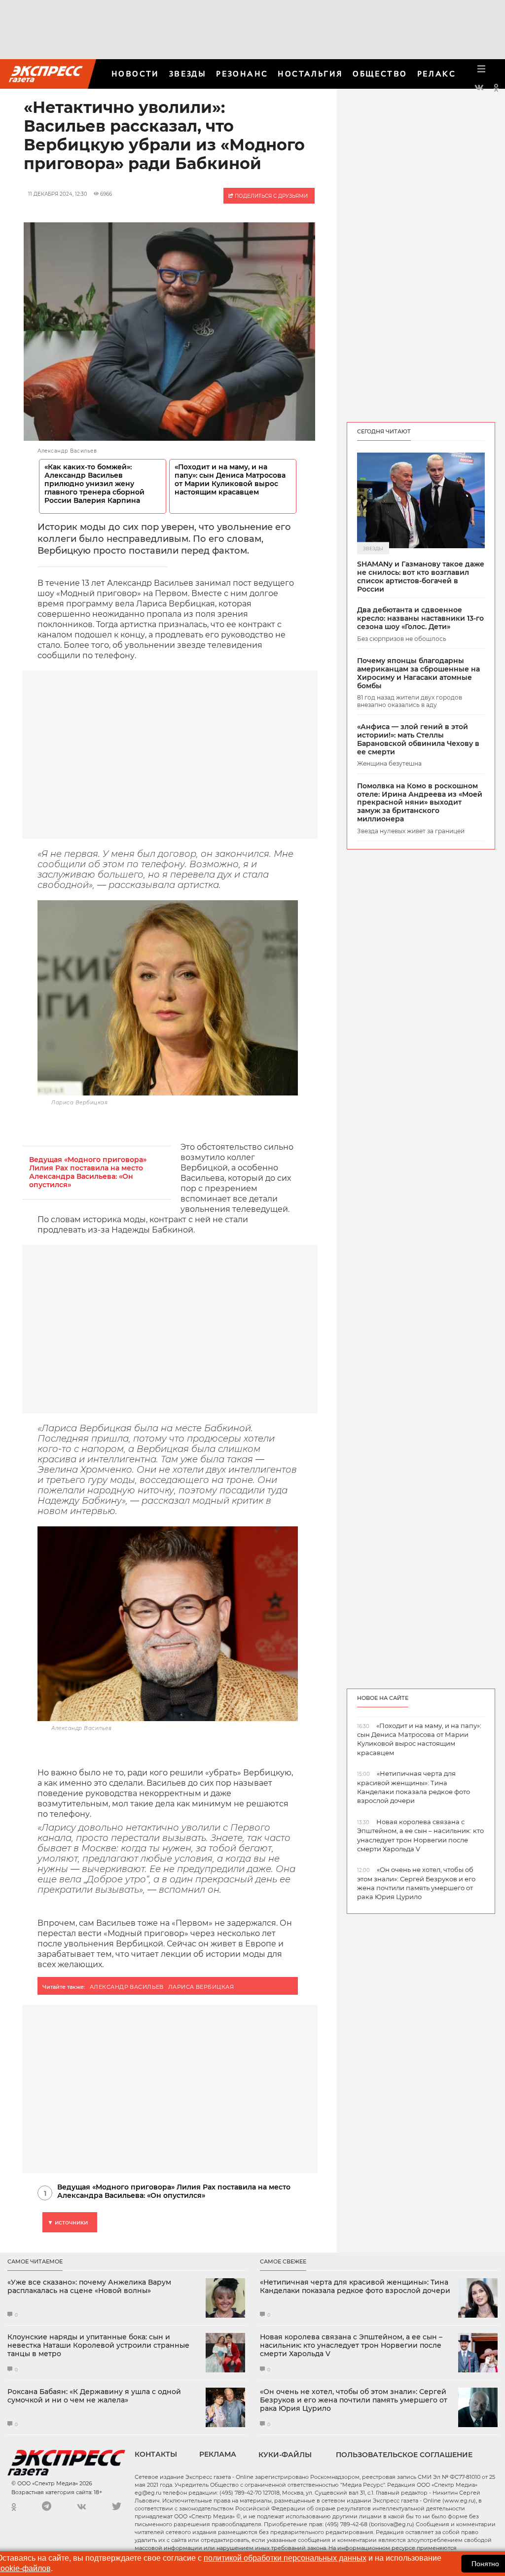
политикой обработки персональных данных (285, 2558)
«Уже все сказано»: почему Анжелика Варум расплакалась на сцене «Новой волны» (89, 2287)
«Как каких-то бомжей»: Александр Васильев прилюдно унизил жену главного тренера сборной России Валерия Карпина (94, 484)
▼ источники (68, 2222)
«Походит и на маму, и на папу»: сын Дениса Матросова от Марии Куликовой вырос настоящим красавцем (230, 480)
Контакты (156, 2454)
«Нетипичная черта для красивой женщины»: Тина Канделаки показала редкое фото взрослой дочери (355, 2287)
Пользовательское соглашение (404, 2455)
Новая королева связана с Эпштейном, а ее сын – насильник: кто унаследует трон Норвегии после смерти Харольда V (351, 2345)
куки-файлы (285, 2455)
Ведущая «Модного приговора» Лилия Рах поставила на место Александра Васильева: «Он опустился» (88, 1172)
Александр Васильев (127, 1987)
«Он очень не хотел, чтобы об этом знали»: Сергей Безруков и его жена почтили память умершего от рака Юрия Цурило (354, 2400)
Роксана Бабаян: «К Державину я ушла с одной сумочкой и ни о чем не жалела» (94, 2396)
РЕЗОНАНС (242, 74)
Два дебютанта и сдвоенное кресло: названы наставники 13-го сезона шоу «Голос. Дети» (420, 618)
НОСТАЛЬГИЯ (310, 74)
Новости (135, 74)
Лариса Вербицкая (201, 1987)
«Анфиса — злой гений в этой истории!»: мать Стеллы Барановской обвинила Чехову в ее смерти (418, 739)
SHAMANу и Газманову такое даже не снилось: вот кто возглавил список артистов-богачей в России (421, 577)
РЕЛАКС (436, 74)
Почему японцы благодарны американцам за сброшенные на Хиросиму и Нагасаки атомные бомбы (418, 673)
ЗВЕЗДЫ (188, 74)
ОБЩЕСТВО (380, 74)
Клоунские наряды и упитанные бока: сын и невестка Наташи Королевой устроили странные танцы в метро (98, 2345)
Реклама (218, 2454)
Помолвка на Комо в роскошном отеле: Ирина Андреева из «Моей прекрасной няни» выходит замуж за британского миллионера (420, 803)
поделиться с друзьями (271, 196)
